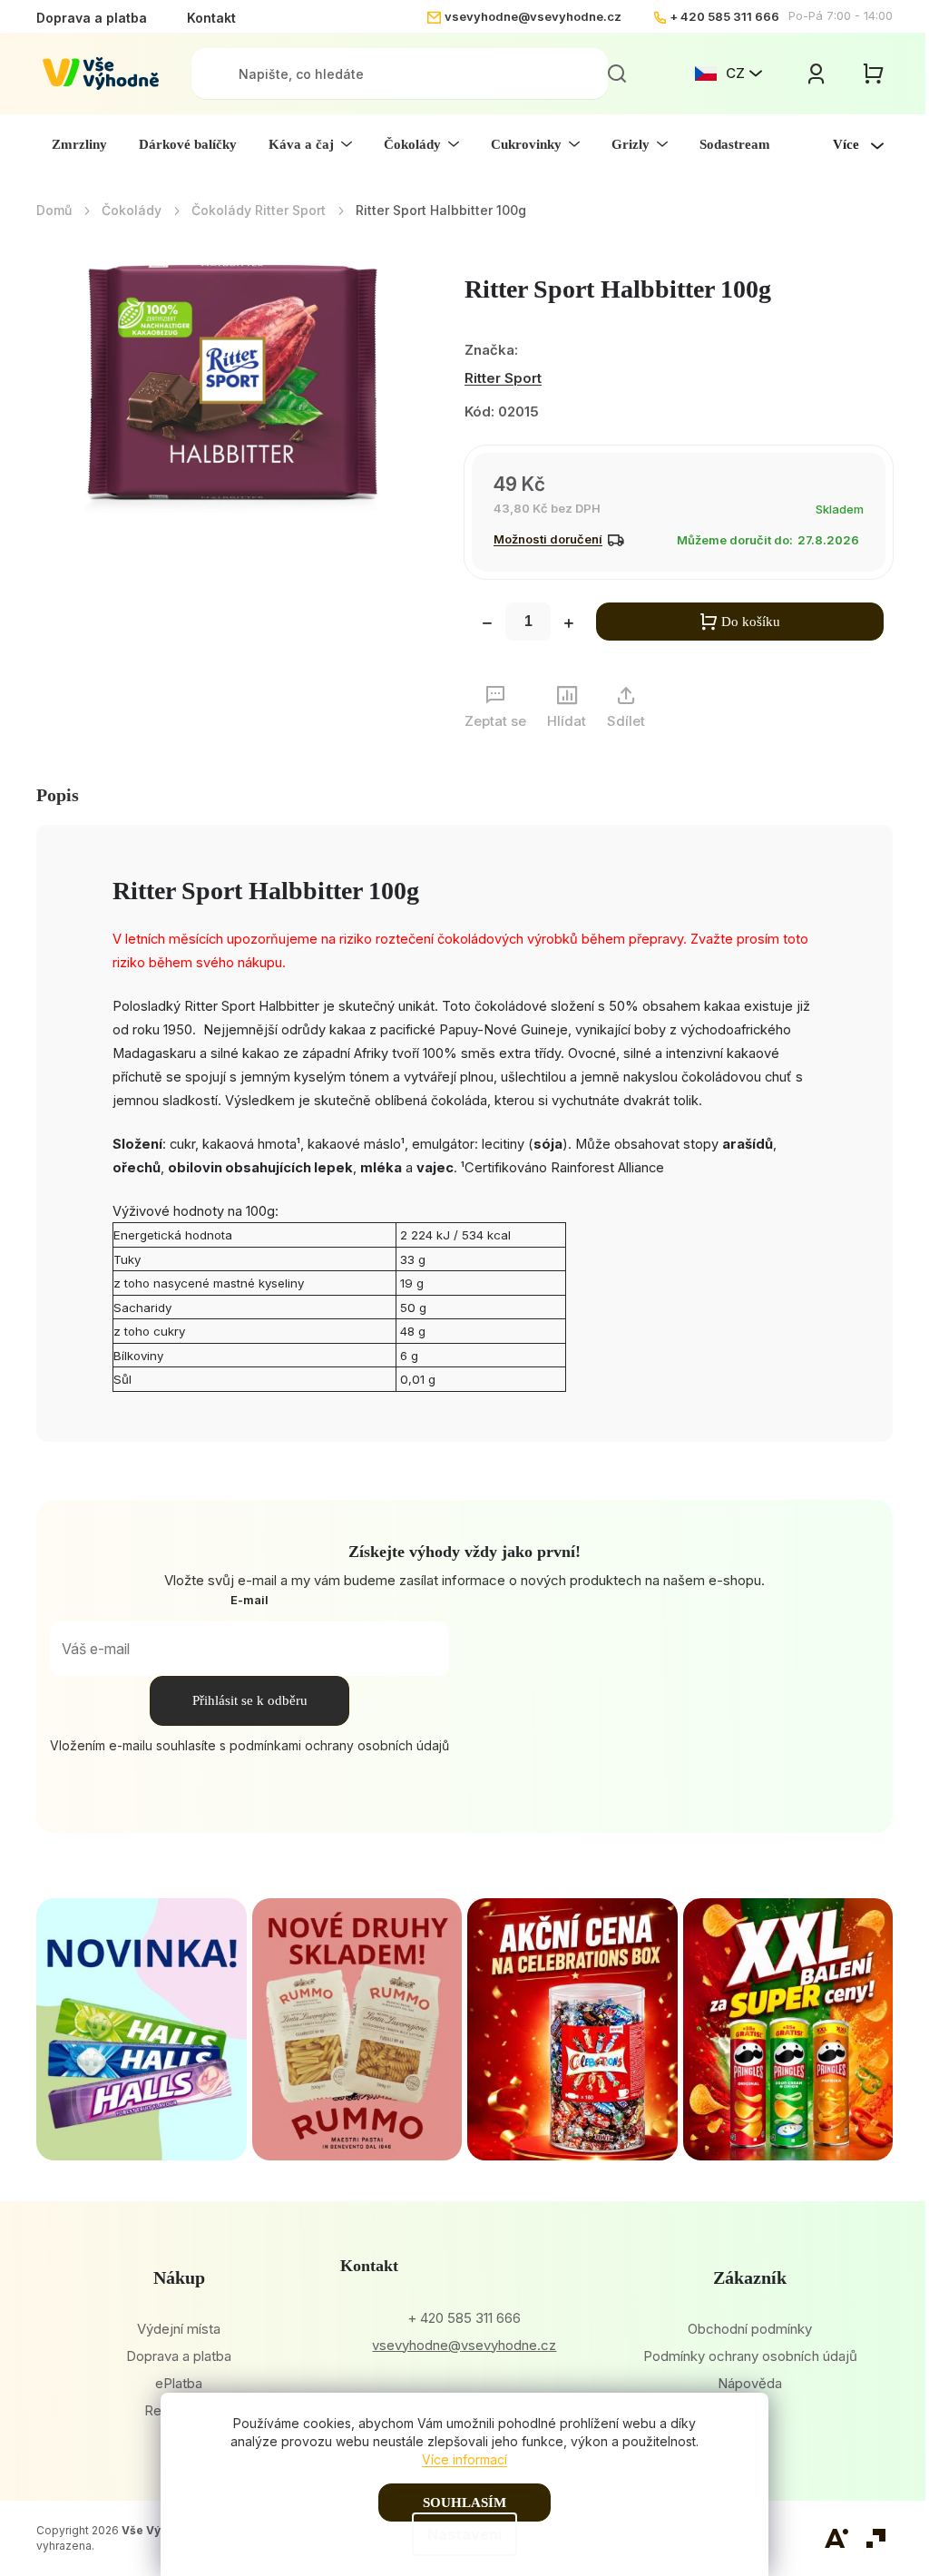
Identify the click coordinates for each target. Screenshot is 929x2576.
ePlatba (179, 2383)
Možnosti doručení (548, 539)
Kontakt (211, 18)
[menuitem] (79, 144)
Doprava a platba (92, 18)
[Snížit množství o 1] (487, 625)
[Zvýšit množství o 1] (569, 625)
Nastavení (464, 2534)
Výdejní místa (179, 2329)
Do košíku (751, 622)
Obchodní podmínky (750, 2329)
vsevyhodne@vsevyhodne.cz (533, 16)
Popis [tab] (58, 795)
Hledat (617, 73)
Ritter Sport (503, 378)
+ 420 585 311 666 (724, 16)
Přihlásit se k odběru (250, 1700)
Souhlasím (464, 2503)
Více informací (464, 2459)
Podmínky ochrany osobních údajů (750, 2356)
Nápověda (750, 2383)
